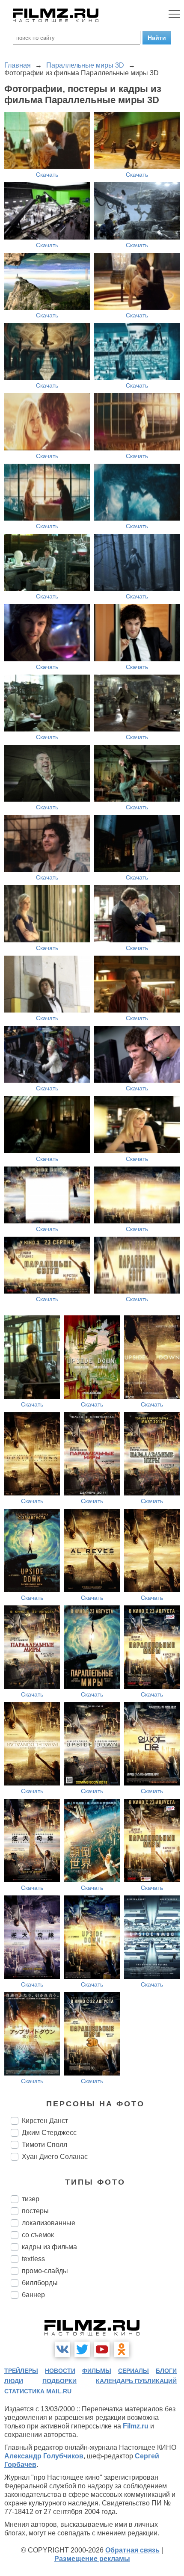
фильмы (97, 2371)
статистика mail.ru (38, 2391)
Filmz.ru (136, 2426)
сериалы (134, 2371)
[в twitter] (82, 2349)
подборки (59, 2381)
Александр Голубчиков (44, 2456)
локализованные (49, 2223)
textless (33, 2259)
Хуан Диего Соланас (55, 2157)
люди (14, 2381)
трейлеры (21, 2371)
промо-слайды (45, 2271)
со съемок (38, 2235)
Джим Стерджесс (49, 2133)
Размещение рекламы (92, 2559)
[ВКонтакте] (62, 2349)
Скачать (47, 175)
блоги (166, 2371)
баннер (33, 2295)
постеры (35, 2211)
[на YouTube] (102, 2349)
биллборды (40, 2283)
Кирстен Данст (45, 2121)
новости (60, 2371)
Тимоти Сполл (45, 2145)
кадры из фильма (49, 2247)
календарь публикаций (136, 2381)
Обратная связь (132, 2550)
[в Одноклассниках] (122, 2349)
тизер (31, 2199)
